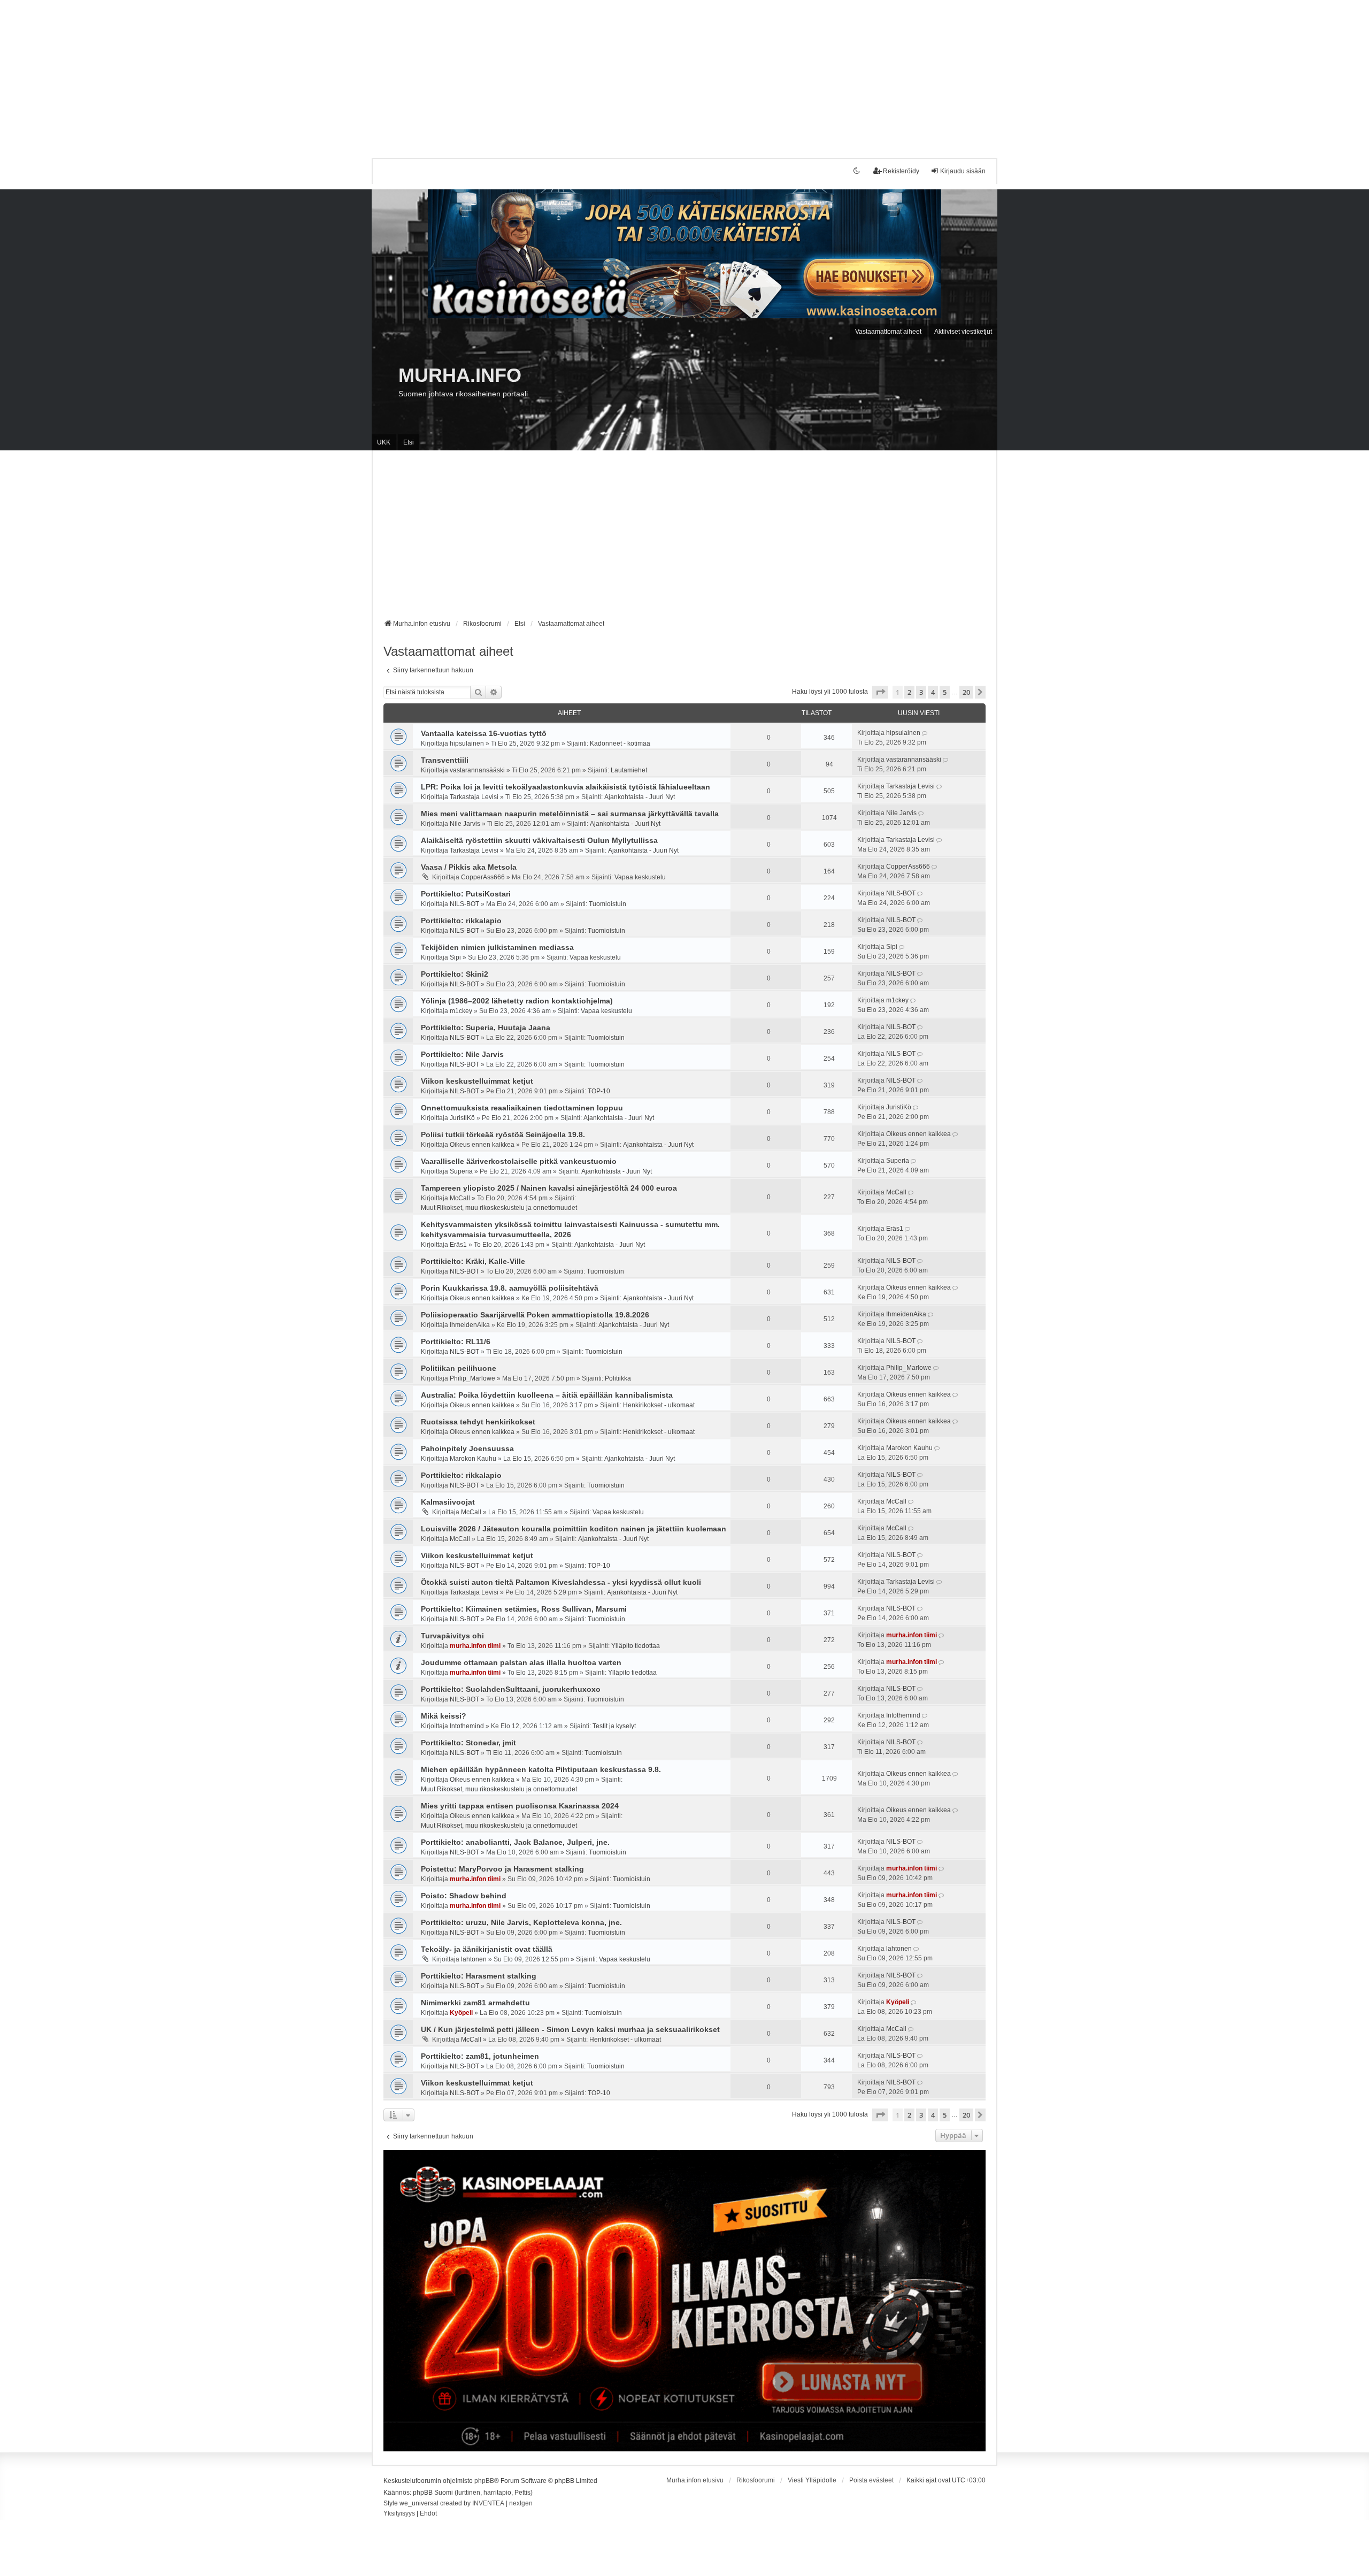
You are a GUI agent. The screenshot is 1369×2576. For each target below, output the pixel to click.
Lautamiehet (629, 770)
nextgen (521, 2503)
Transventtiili (445, 760)
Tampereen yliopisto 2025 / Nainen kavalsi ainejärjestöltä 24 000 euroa (549, 1188)
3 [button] (921, 692)
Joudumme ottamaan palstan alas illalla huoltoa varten (521, 1662)
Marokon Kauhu (473, 1459)
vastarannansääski (477, 770)
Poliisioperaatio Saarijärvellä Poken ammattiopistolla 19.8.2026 (535, 1315)
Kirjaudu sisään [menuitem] (963, 171)
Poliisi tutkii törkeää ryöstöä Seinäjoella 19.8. (503, 1134)
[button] (880, 692)
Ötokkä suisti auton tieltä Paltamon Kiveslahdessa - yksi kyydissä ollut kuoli (561, 1582)
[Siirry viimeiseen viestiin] (925, 733)
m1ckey (461, 1011)
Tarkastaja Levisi (474, 797)
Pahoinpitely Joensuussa (467, 1448)
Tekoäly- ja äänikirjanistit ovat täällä (487, 1949)
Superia (461, 1171)
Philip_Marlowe (472, 1378)
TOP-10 (599, 1091)
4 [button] (933, 692)
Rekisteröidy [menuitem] (901, 171)
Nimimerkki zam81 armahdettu (475, 2003)
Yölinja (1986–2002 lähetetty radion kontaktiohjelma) (517, 1001)
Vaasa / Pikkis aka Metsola (469, 867)
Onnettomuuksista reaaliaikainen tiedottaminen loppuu (522, 1108)
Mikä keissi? (444, 1716)
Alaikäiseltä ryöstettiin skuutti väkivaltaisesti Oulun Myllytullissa (539, 840)
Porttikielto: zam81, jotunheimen (480, 2056)
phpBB (484, 2481)
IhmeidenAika (470, 1325)
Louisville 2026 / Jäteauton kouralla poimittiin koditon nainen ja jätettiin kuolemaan (574, 1529)
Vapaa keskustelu (640, 877)
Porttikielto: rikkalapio (461, 921)
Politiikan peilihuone (459, 1368)
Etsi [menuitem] (409, 442)
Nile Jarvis (465, 824)
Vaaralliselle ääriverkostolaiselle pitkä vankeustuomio (519, 1161)
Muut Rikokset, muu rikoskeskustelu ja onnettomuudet (499, 1208)
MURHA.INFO (460, 375)
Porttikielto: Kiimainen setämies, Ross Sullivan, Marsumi (524, 1609)
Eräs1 (458, 1245)
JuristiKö (462, 1118)
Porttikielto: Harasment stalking (479, 1976)
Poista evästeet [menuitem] (871, 2480)
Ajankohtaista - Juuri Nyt (640, 797)
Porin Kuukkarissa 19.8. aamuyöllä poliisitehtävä (510, 1288)
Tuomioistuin (607, 904)
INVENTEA (488, 2503)
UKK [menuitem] (384, 442)
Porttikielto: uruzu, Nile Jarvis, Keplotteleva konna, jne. (521, 1922)
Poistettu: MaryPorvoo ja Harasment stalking (502, 1869)
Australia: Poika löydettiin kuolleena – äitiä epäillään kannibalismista (547, 1395)
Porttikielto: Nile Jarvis (462, 1054)
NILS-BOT (464, 904)
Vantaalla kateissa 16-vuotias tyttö (484, 733)
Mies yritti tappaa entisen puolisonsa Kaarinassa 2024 (520, 1806)
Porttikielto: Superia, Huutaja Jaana (486, 1028)
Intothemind (467, 1726)
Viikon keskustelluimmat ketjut (477, 1081)
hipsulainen (467, 743)
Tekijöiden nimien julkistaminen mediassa (497, 947)
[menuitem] (399, 2514)
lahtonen (474, 1959)
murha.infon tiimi (475, 1646)
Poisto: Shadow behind (464, 1896)
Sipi (455, 957)
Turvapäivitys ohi (452, 1636)
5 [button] (945, 692)
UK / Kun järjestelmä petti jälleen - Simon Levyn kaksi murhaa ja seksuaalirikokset (570, 2029)
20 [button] (966, 692)
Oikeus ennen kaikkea (482, 1145)
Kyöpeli (461, 2013)
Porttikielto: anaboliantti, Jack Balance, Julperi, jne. (515, 1842)
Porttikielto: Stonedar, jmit (468, 1743)
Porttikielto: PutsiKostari (466, 894)
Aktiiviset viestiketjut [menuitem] (963, 332)
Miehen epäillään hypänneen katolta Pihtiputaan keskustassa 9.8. (541, 1769)
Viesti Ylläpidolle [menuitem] (812, 2480)
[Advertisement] (321, 75)
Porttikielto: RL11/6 (456, 1341)
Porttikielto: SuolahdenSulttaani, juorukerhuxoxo (511, 1689)
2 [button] (909, 692)
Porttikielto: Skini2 (455, 974)
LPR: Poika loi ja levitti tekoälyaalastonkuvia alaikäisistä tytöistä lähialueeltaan (566, 787)
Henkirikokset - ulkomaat (659, 1405)
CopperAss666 (483, 877)
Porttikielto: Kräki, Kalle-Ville (473, 1261)
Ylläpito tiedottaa (636, 1646)
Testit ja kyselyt (614, 1726)
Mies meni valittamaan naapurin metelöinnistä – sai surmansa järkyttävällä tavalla (570, 814)
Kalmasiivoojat (448, 1502)
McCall (460, 1198)
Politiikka (618, 1378)
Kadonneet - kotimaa (620, 743)
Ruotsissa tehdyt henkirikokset (478, 1422)
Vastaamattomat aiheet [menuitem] (888, 332)
